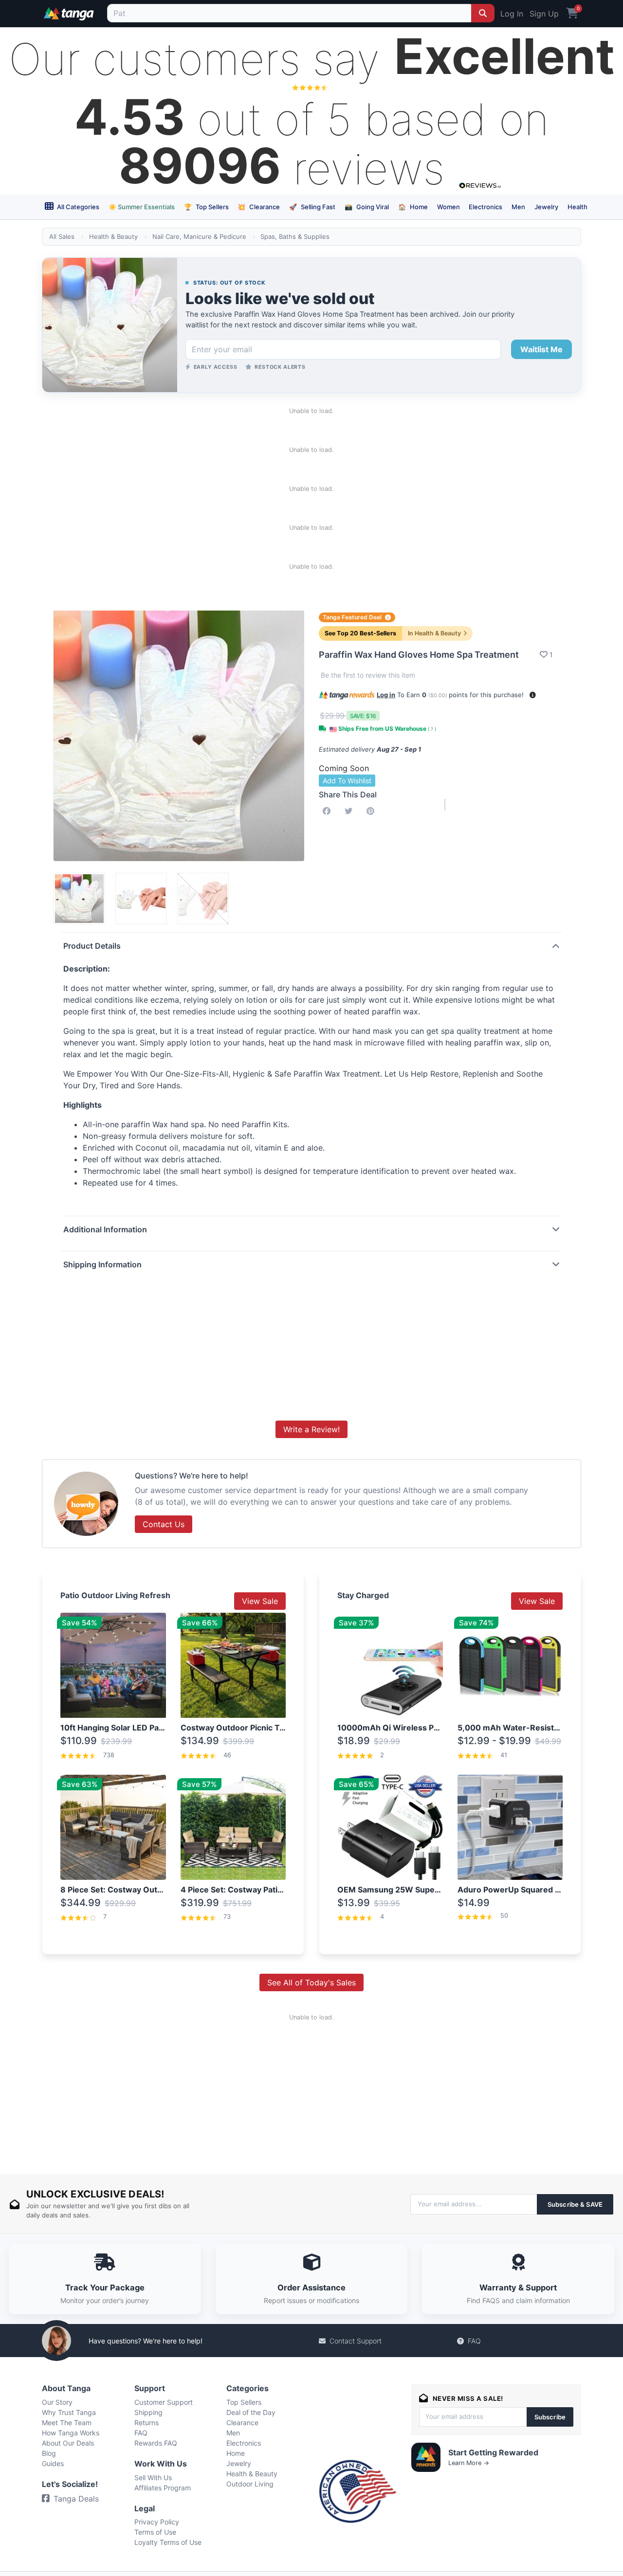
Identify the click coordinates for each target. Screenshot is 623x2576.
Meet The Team (67, 2423)
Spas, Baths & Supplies (295, 236)
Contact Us (164, 1524)
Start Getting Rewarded (493, 2452)
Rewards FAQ (156, 2443)
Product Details (92, 946)
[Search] (483, 13)
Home (413, 207)
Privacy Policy (157, 2522)
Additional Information (105, 1229)
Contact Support (356, 2341)
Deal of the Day (251, 2412)
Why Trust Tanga (69, 2412)
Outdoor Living (250, 2484)
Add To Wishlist (347, 781)
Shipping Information (102, 1264)
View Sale (260, 1601)
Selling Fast (312, 207)
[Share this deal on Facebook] (329, 811)
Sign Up (544, 14)
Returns (147, 2423)
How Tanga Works (71, 2433)
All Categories (77, 207)
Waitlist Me (541, 349)
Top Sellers (206, 207)
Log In (512, 14)
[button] (533, 695)
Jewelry (546, 207)
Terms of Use (155, 2532)
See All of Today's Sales (311, 1982)
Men (518, 207)
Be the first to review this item (368, 675)
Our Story (57, 2402)
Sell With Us (153, 2477)
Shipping (148, 2412)
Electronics (486, 207)
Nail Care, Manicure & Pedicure (199, 236)
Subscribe (550, 2417)
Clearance (259, 207)
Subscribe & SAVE (575, 2204)
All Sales (62, 236)
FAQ (474, 2341)
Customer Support (164, 2402)
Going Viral (367, 207)
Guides (53, 2463)
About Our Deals (68, 2443)
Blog (49, 2453)
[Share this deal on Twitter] (350, 811)
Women (449, 207)
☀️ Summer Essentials (142, 207)
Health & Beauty (113, 236)
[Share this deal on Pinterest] (372, 811)
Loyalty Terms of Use (168, 2542)
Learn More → (469, 2463)
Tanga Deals (76, 2499)
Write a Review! (311, 1429)
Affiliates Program (163, 2488)
